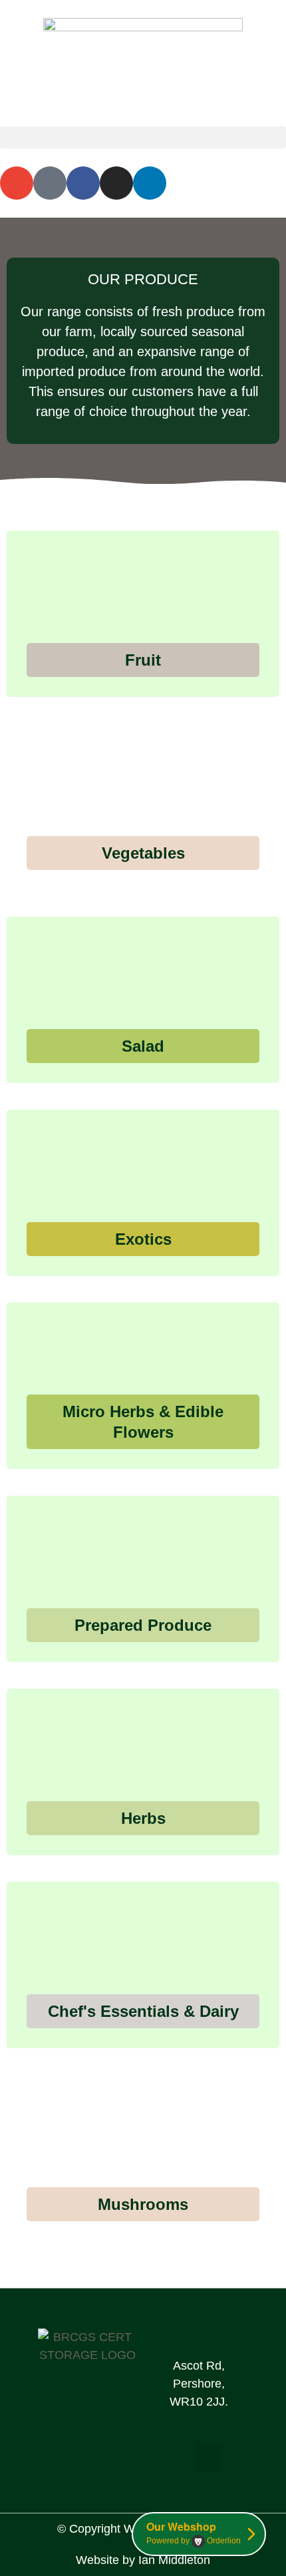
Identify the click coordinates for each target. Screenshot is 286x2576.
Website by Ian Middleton (143, 2560)
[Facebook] (83, 183)
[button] (143, 137)
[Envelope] (17, 183)
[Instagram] (116, 183)
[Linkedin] (150, 183)
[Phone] (50, 183)
